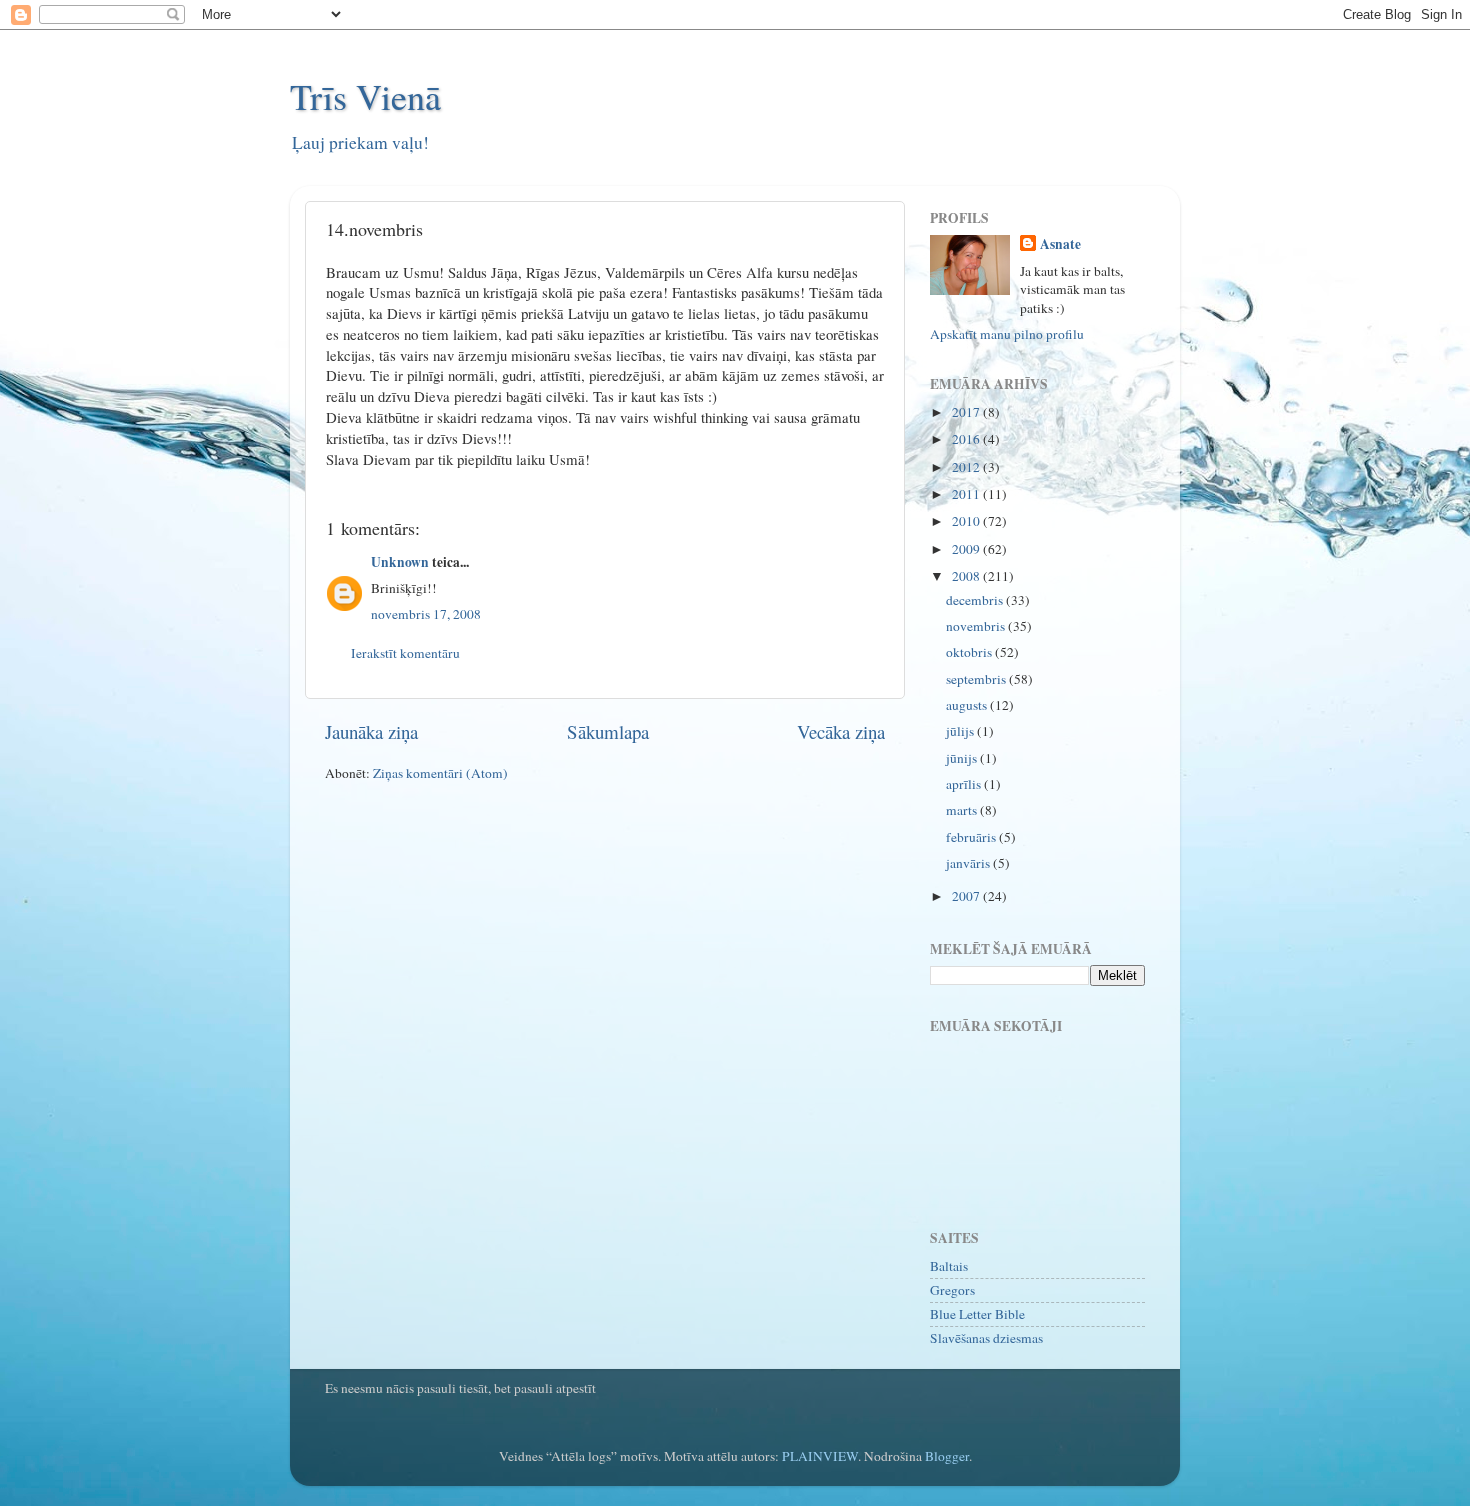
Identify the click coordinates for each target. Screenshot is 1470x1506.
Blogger (947, 1456)
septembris (977, 679)
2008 (967, 576)
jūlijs (961, 731)
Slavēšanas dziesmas (986, 1338)
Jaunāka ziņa (371, 731)
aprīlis (965, 784)
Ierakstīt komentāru (405, 653)
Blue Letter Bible (977, 1314)
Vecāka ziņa (841, 731)
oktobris (970, 652)
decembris (976, 600)
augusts (968, 705)
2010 (967, 521)
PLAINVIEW (820, 1456)
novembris (977, 626)
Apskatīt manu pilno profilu (1007, 334)
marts (963, 810)
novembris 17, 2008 (426, 614)
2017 (967, 412)
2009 (967, 549)
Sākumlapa (608, 731)
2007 (967, 896)
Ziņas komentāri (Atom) (440, 773)
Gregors (952, 1290)
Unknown (400, 562)
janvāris (969, 863)
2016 (967, 439)
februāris (972, 837)
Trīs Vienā (365, 96)
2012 (967, 467)
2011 (967, 494)
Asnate (1060, 244)
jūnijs (963, 758)
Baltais (949, 1266)
